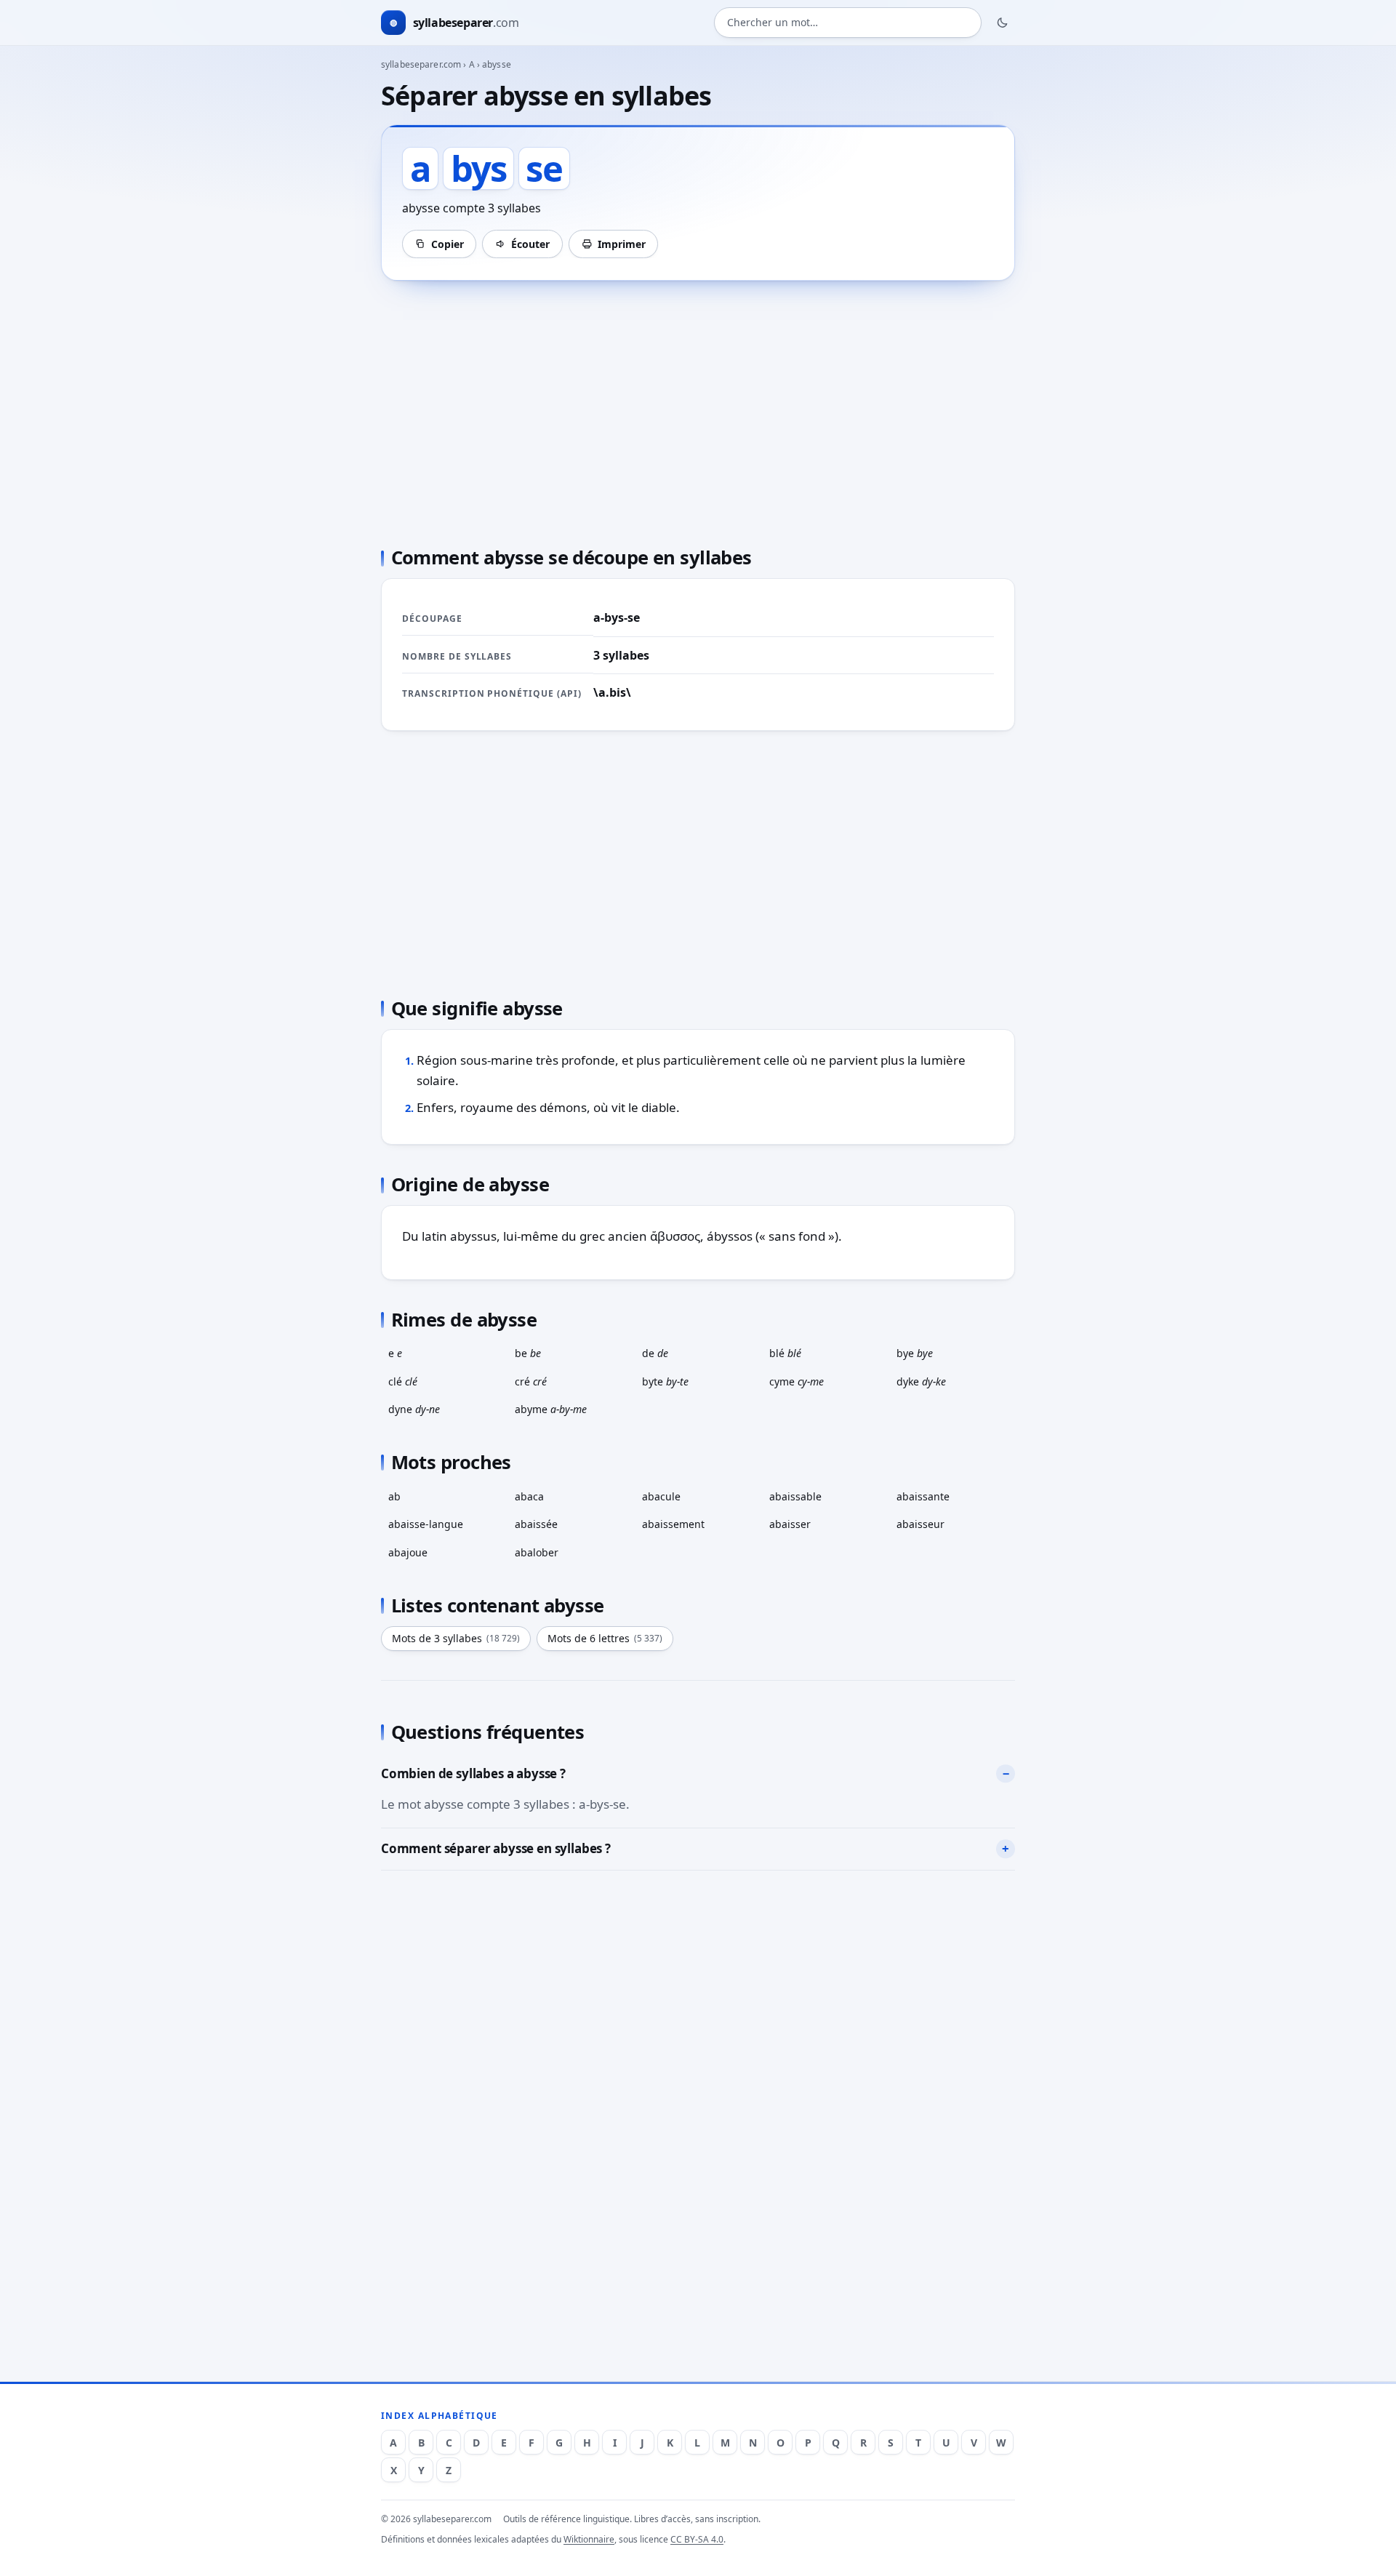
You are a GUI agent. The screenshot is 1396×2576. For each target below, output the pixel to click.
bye (915, 1353)
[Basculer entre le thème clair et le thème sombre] (1003, 23)
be (528, 1353)
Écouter (530, 244)
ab (394, 1496)
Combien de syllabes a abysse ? (473, 1773)
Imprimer (622, 244)
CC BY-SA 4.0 (697, 2539)
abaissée (536, 1524)
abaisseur (920, 1524)
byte (665, 1381)
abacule (661, 1496)
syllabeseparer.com (421, 64)
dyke (921, 1381)
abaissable (795, 1496)
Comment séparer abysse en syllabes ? (496, 1848)
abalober (537, 1552)
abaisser (790, 1524)
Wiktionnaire (589, 2539)
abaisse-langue (426, 1524)
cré (531, 1381)
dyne (414, 1409)
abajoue (408, 1552)
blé (785, 1353)
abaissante (923, 1496)
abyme (551, 1409)
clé (403, 1381)
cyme (797, 1381)
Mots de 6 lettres (605, 1638)
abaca (529, 1496)
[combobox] (848, 23)
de (655, 1353)
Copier (448, 244)
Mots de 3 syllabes (456, 1638)
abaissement (673, 1524)
